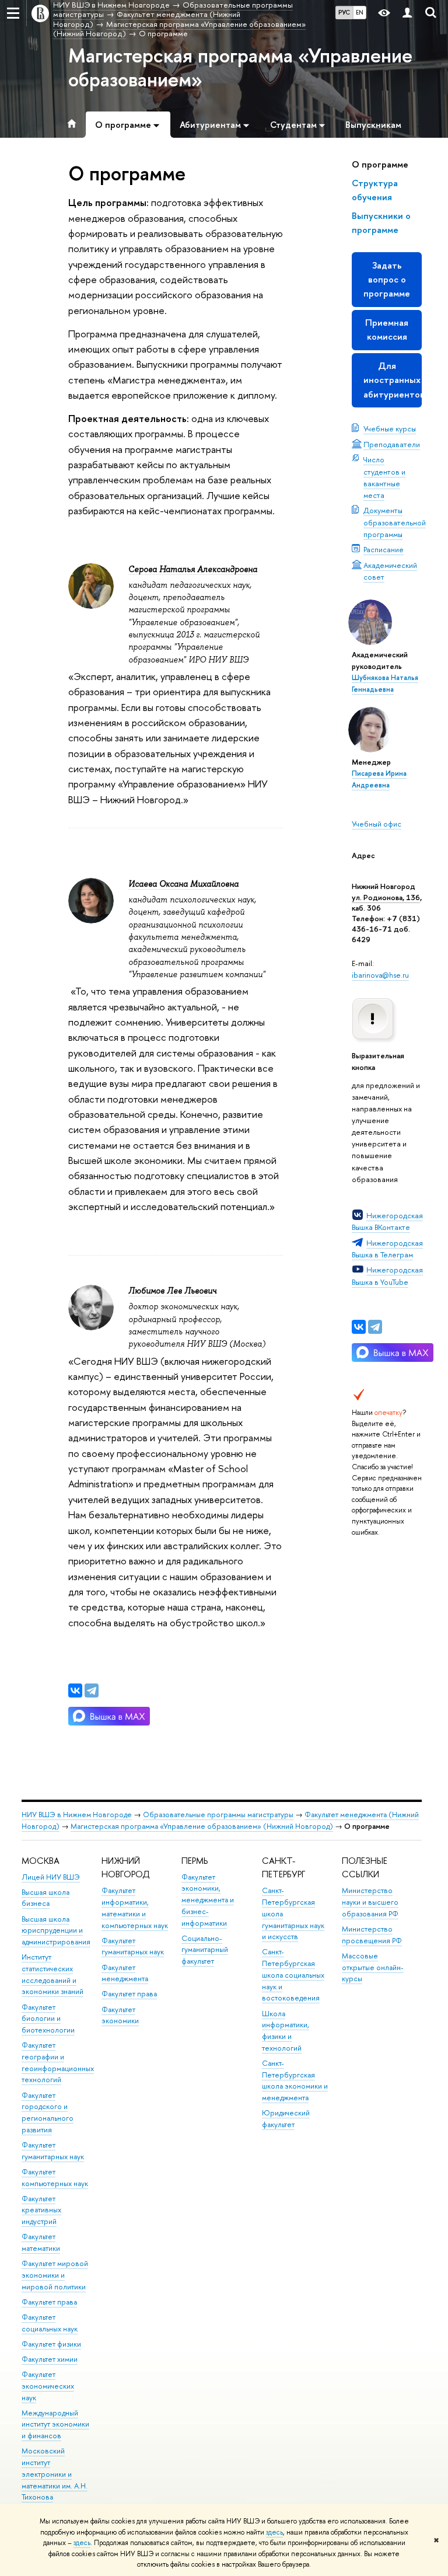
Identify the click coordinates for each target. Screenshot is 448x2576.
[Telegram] (375, 1327)
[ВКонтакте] (359, 1327)
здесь (274, 2532)
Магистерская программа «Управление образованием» (240, 67)
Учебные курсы (390, 428)
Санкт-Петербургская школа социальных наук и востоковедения (293, 1975)
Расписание (384, 549)
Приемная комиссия (387, 330)
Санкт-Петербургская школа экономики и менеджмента (295, 2080)
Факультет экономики (120, 2015)
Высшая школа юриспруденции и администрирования (56, 1931)
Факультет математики (41, 2242)
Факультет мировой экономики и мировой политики (55, 2275)
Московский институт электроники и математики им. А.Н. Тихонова (55, 2474)
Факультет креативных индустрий (41, 2210)
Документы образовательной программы (395, 522)
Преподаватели (392, 444)
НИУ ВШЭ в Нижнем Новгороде (77, 1815)
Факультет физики (51, 2344)
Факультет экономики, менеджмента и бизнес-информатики (208, 1900)
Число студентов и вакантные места (384, 477)
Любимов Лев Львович (172, 1291)
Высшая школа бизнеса (45, 1898)
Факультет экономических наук (48, 2386)
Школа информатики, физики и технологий (286, 2031)
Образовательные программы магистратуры (218, 1815)
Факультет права (49, 2302)
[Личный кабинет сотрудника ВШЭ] (407, 13)
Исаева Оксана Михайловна (183, 884)
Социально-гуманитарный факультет (205, 1950)
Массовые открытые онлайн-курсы (373, 1967)
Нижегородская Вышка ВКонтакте (387, 1221)
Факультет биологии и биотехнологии (48, 2019)
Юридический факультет (286, 2119)
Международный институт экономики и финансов (55, 2425)
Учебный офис (377, 824)
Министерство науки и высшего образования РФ (370, 1902)
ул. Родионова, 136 (386, 897)
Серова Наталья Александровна (193, 569)
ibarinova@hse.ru (380, 975)
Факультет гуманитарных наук (133, 1946)
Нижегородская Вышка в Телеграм (387, 1249)
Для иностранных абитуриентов (393, 380)
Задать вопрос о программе (387, 279)
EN (360, 12)
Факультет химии (50, 2359)
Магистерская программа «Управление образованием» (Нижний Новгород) (202, 1826)
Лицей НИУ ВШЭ (51, 1877)
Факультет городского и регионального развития (48, 2113)
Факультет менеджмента (125, 1973)
